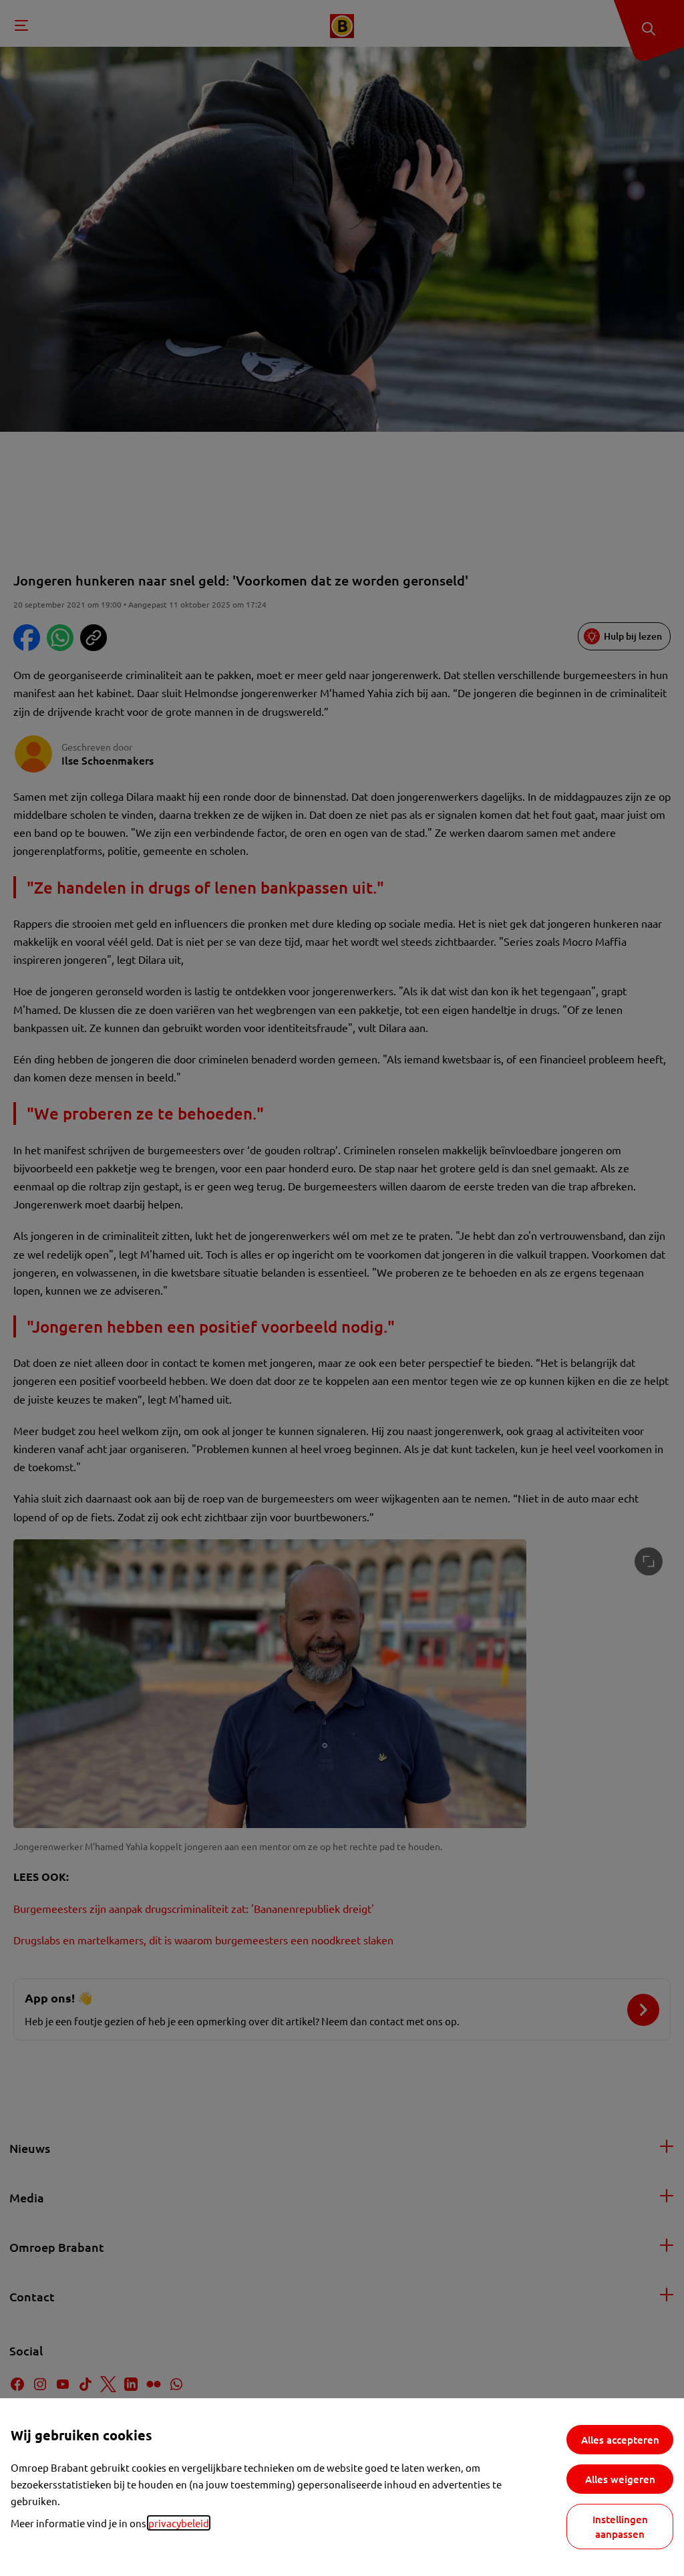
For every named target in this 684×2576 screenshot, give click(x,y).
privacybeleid (179, 2523)
